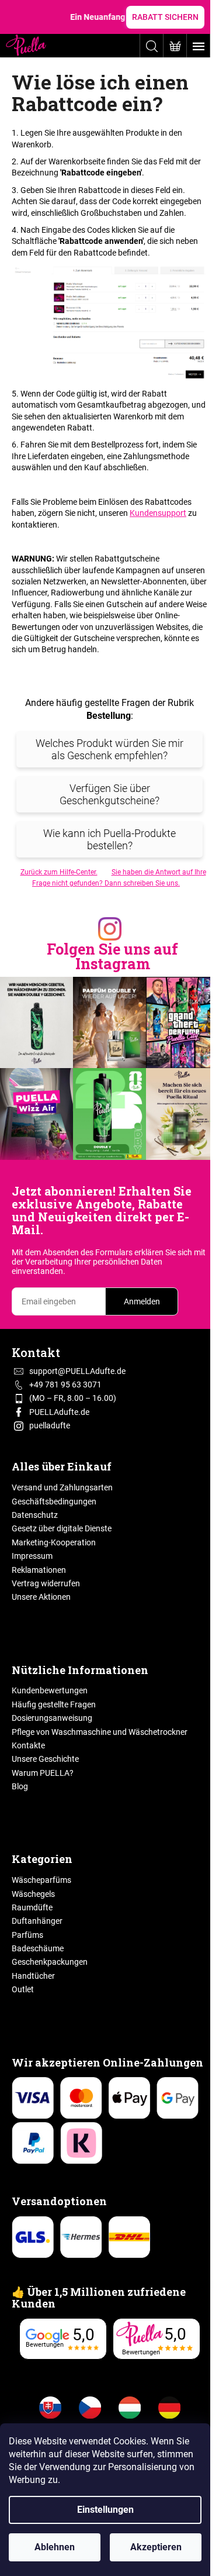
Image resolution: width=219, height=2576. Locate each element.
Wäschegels (33, 1894)
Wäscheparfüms (41, 1880)
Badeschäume (38, 1948)
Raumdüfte (32, 1907)
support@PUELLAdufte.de (77, 1371)
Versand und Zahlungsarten (62, 1487)
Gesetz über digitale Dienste (62, 1528)
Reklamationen (39, 1570)
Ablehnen (55, 2547)
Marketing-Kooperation (54, 1542)
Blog (20, 1786)
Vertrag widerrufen (46, 1583)
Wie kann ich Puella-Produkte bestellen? (109, 839)
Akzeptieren (156, 2547)
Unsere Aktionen (41, 1597)
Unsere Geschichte (45, 1759)
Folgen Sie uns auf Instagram (112, 956)
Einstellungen (105, 2510)
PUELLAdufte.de (59, 1412)
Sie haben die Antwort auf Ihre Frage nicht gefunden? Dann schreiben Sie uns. (119, 878)
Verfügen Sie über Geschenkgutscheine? (109, 794)
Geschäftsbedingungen (54, 1501)
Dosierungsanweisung (52, 1718)
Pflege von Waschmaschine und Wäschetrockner (100, 1732)
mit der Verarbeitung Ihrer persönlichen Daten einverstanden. (109, 1262)
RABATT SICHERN (165, 17)
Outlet (23, 1989)
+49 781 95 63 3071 (65, 1385)
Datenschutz (35, 1515)
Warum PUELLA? (43, 1773)
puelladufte (50, 1425)
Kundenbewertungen (50, 1690)
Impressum (32, 1556)
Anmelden (142, 1301)
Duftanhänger (37, 1921)
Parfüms (27, 1935)
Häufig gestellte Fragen (54, 1704)
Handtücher (33, 1976)
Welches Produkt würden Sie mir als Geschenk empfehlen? (109, 749)
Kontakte (28, 1745)
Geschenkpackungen (50, 1962)
